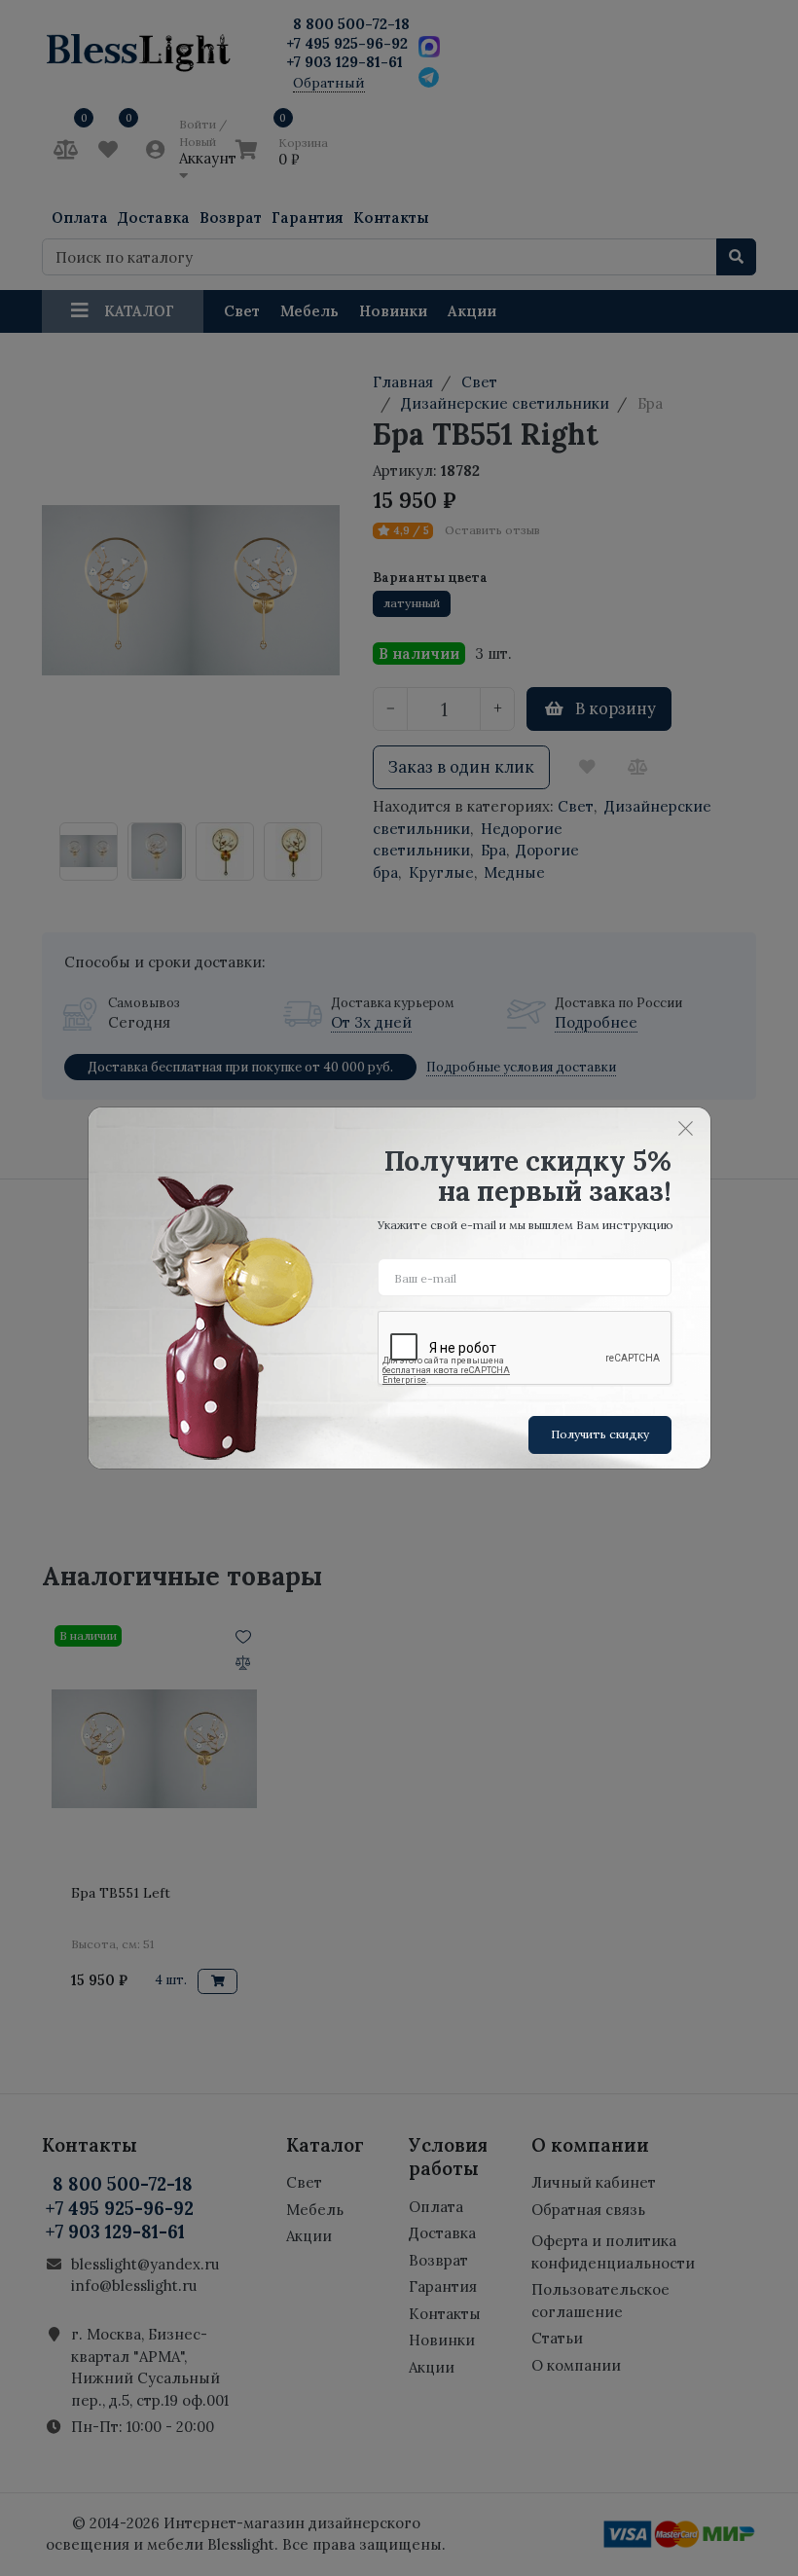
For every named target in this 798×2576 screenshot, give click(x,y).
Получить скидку (600, 1434)
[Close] (686, 1128)
